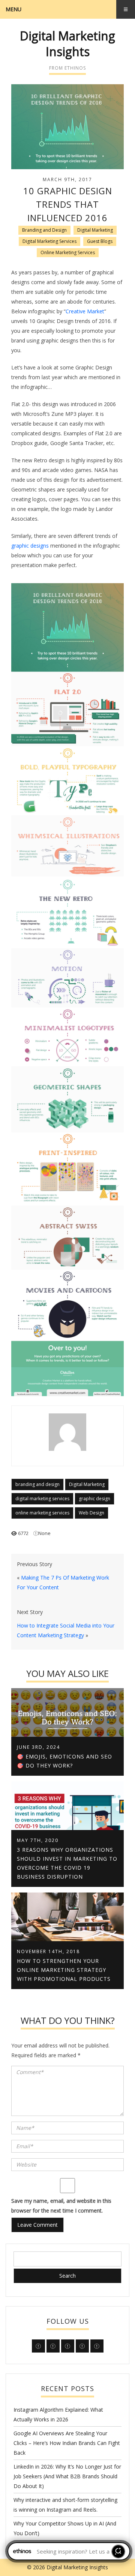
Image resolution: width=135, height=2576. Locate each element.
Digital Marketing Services (49, 241)
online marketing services (42, 1513)
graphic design (94, 1499)
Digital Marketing (95, 230)
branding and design (37, 1484)
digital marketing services (42, 1499)
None (44, 1533)
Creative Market (85, 311)
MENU (13, 9)
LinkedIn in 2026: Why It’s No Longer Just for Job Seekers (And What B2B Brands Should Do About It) (67, 2476)
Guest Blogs (100, 241)
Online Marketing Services (68, 252)
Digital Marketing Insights (67, 44)
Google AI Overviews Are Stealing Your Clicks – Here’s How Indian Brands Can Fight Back (67, 2443)
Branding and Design (44, 230)
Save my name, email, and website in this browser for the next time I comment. (61, 2206)
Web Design (91, 1513)
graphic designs (30, 546)
